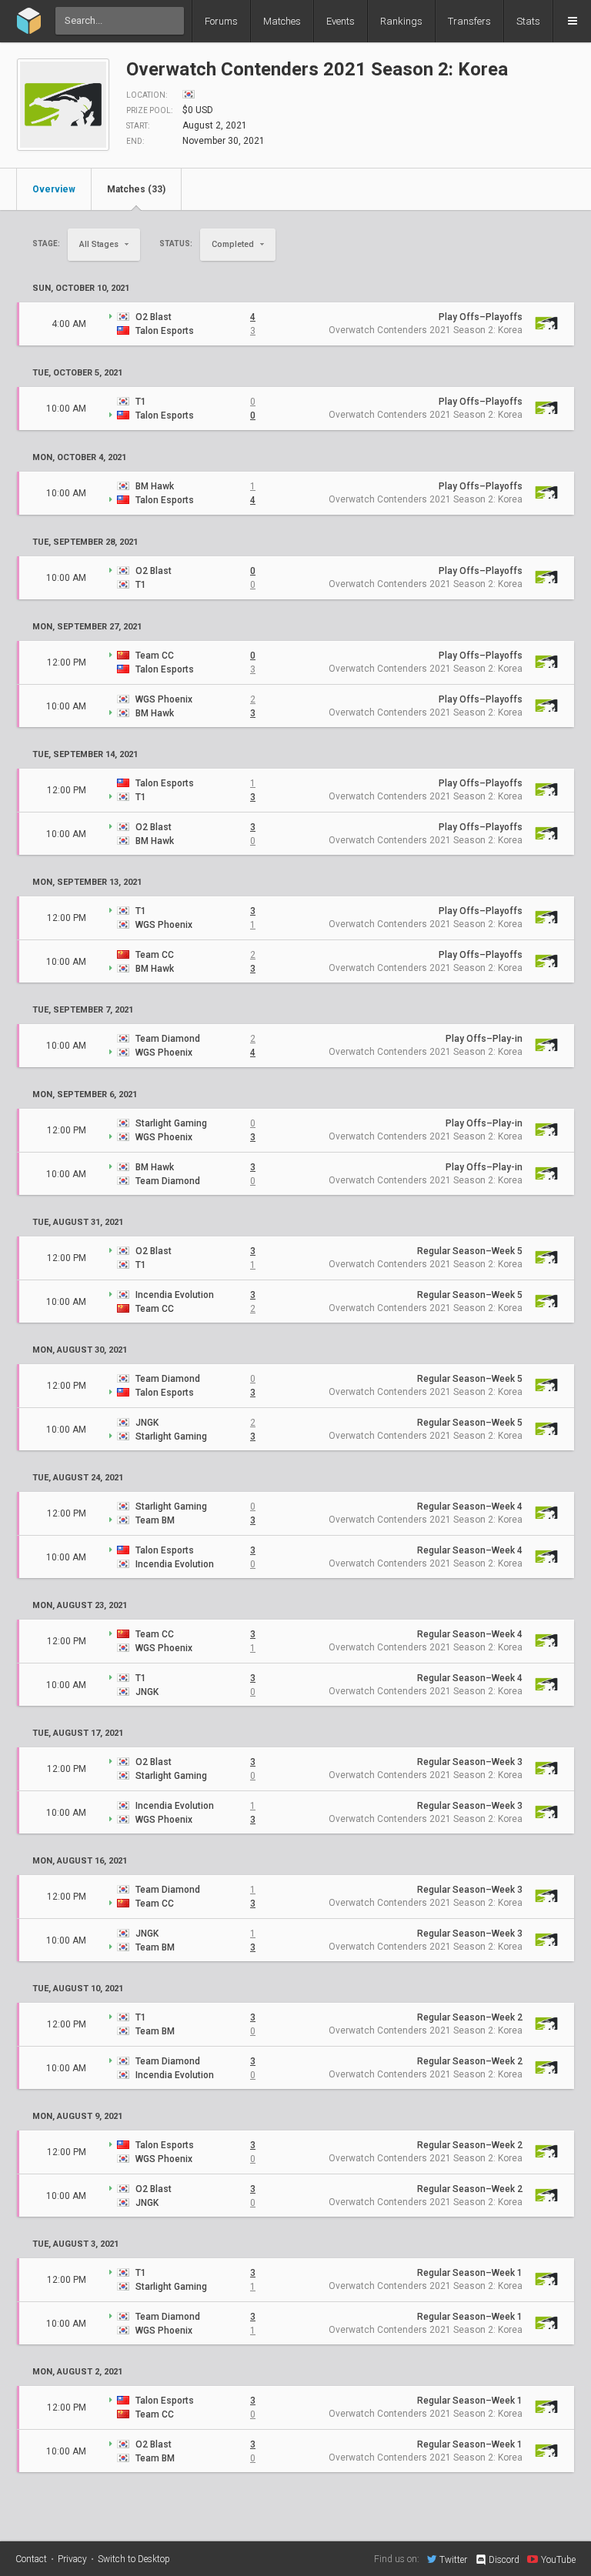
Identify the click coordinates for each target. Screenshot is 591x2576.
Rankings (401, 21)
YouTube (558, 2559)
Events (341, 21)
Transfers (469, 21)
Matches (282, 21)
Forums (221, 21)
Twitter (453, 2559)
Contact (31, 2559)
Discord (504, 2560)
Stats (528, 21)
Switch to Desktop (134, 2559)
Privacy (72, 2559)
